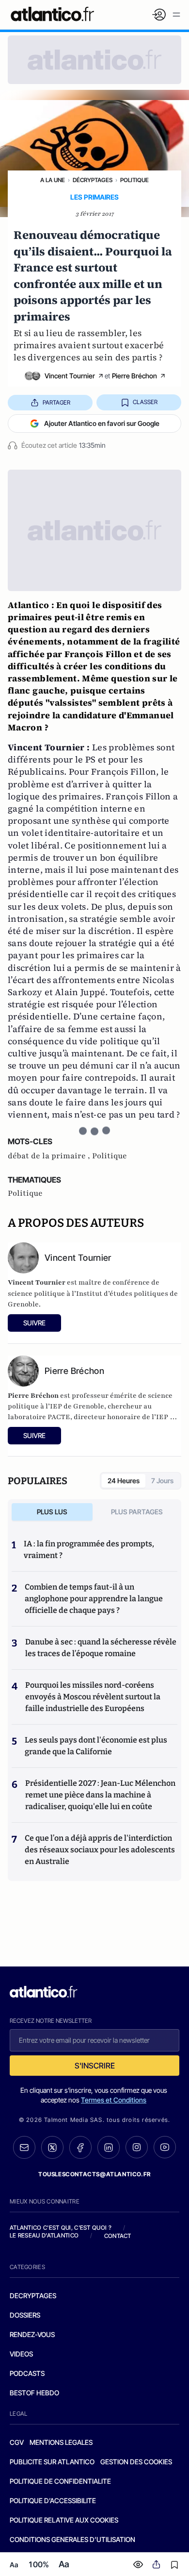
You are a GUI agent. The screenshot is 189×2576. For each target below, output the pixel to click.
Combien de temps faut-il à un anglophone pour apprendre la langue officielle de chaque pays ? (94, 1599)
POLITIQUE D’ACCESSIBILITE (53, 2500)
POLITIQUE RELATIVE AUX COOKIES (64, 2520)
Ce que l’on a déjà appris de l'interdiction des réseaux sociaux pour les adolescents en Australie (100, 1850)
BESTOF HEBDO (34, 2393)
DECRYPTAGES (33, 2296)
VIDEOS (21, 2354)
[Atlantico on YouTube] (165, 2147)
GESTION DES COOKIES (136, 2462)
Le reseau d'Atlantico (44, 2235)
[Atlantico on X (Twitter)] (52, 2147)
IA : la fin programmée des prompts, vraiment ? (89, 1550)
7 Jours (162, 1481)
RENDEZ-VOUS (32, 2334)
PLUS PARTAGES (137, 1512)
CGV (17, 2442)
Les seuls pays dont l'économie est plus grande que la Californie (96, 1746)
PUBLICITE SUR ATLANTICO (52, 2462)
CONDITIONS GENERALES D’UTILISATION (72, 2539)
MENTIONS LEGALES (61, 2442)
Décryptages (93, 180)
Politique (134, 180)
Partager (56, 402)
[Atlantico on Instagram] (137, 2147)
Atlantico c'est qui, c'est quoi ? (61, 2228)
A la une (53, 180)
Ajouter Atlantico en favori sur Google (102, 423)
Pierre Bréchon (134, 376)
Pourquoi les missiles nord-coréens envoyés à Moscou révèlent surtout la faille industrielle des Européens (93, 1697)
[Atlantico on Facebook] (80, 2147)
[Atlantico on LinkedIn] (109, 2147)
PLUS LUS (52, 1512)
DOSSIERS (25, 2315)
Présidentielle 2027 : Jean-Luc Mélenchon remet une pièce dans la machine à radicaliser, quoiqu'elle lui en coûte (100, 1795)
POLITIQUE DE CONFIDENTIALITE (60, 2481)
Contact (118, 2236)
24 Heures (124, 1481)
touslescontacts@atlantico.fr (94, 2174)
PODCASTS (27, 2373)
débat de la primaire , (50, 1156)
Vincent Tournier (70, 376)
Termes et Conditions (114, 2100)
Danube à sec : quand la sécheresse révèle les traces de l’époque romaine (101, 1648)
